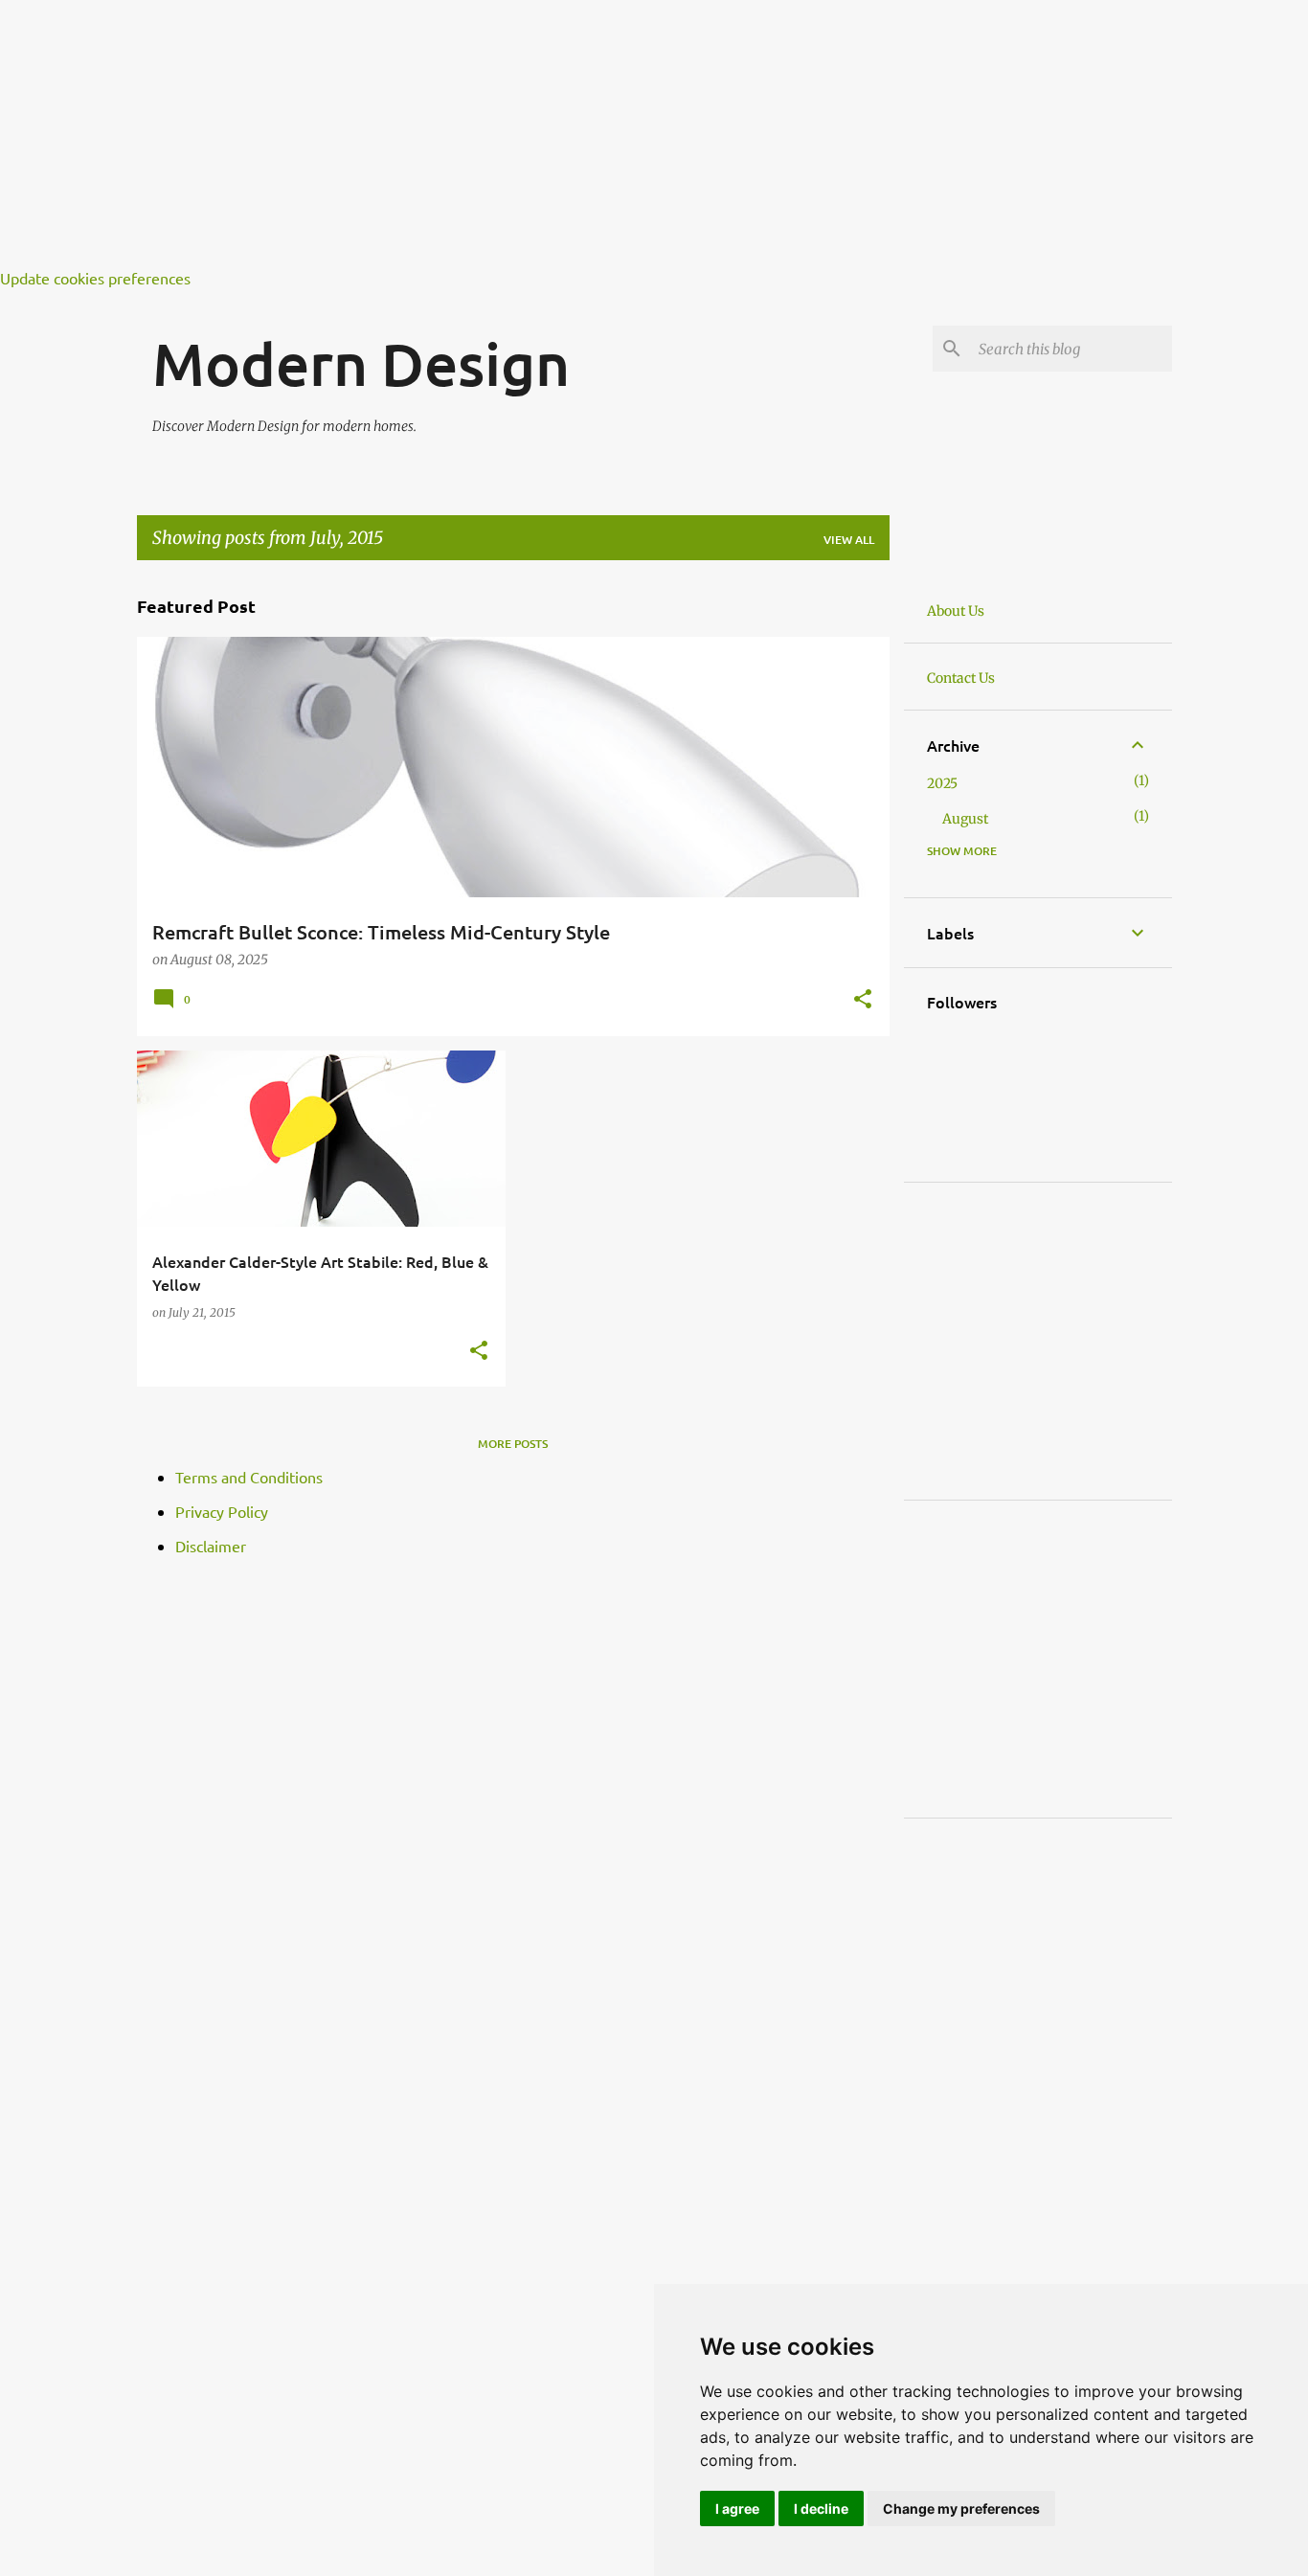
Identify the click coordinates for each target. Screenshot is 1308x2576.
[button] (863, 1001)
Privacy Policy (222, 1511)
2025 (942, 783)
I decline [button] (821, 2508)
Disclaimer (211, 1546)
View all (849, 540)
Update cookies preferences (95, 278)
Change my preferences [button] (961, 2508)
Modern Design (361, 363)
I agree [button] (737, 2508)
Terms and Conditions (249, 1477)
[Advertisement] (575, 134)
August (965, 819)
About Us (956, 611)
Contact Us (961, 678)
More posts (513, 1444)
